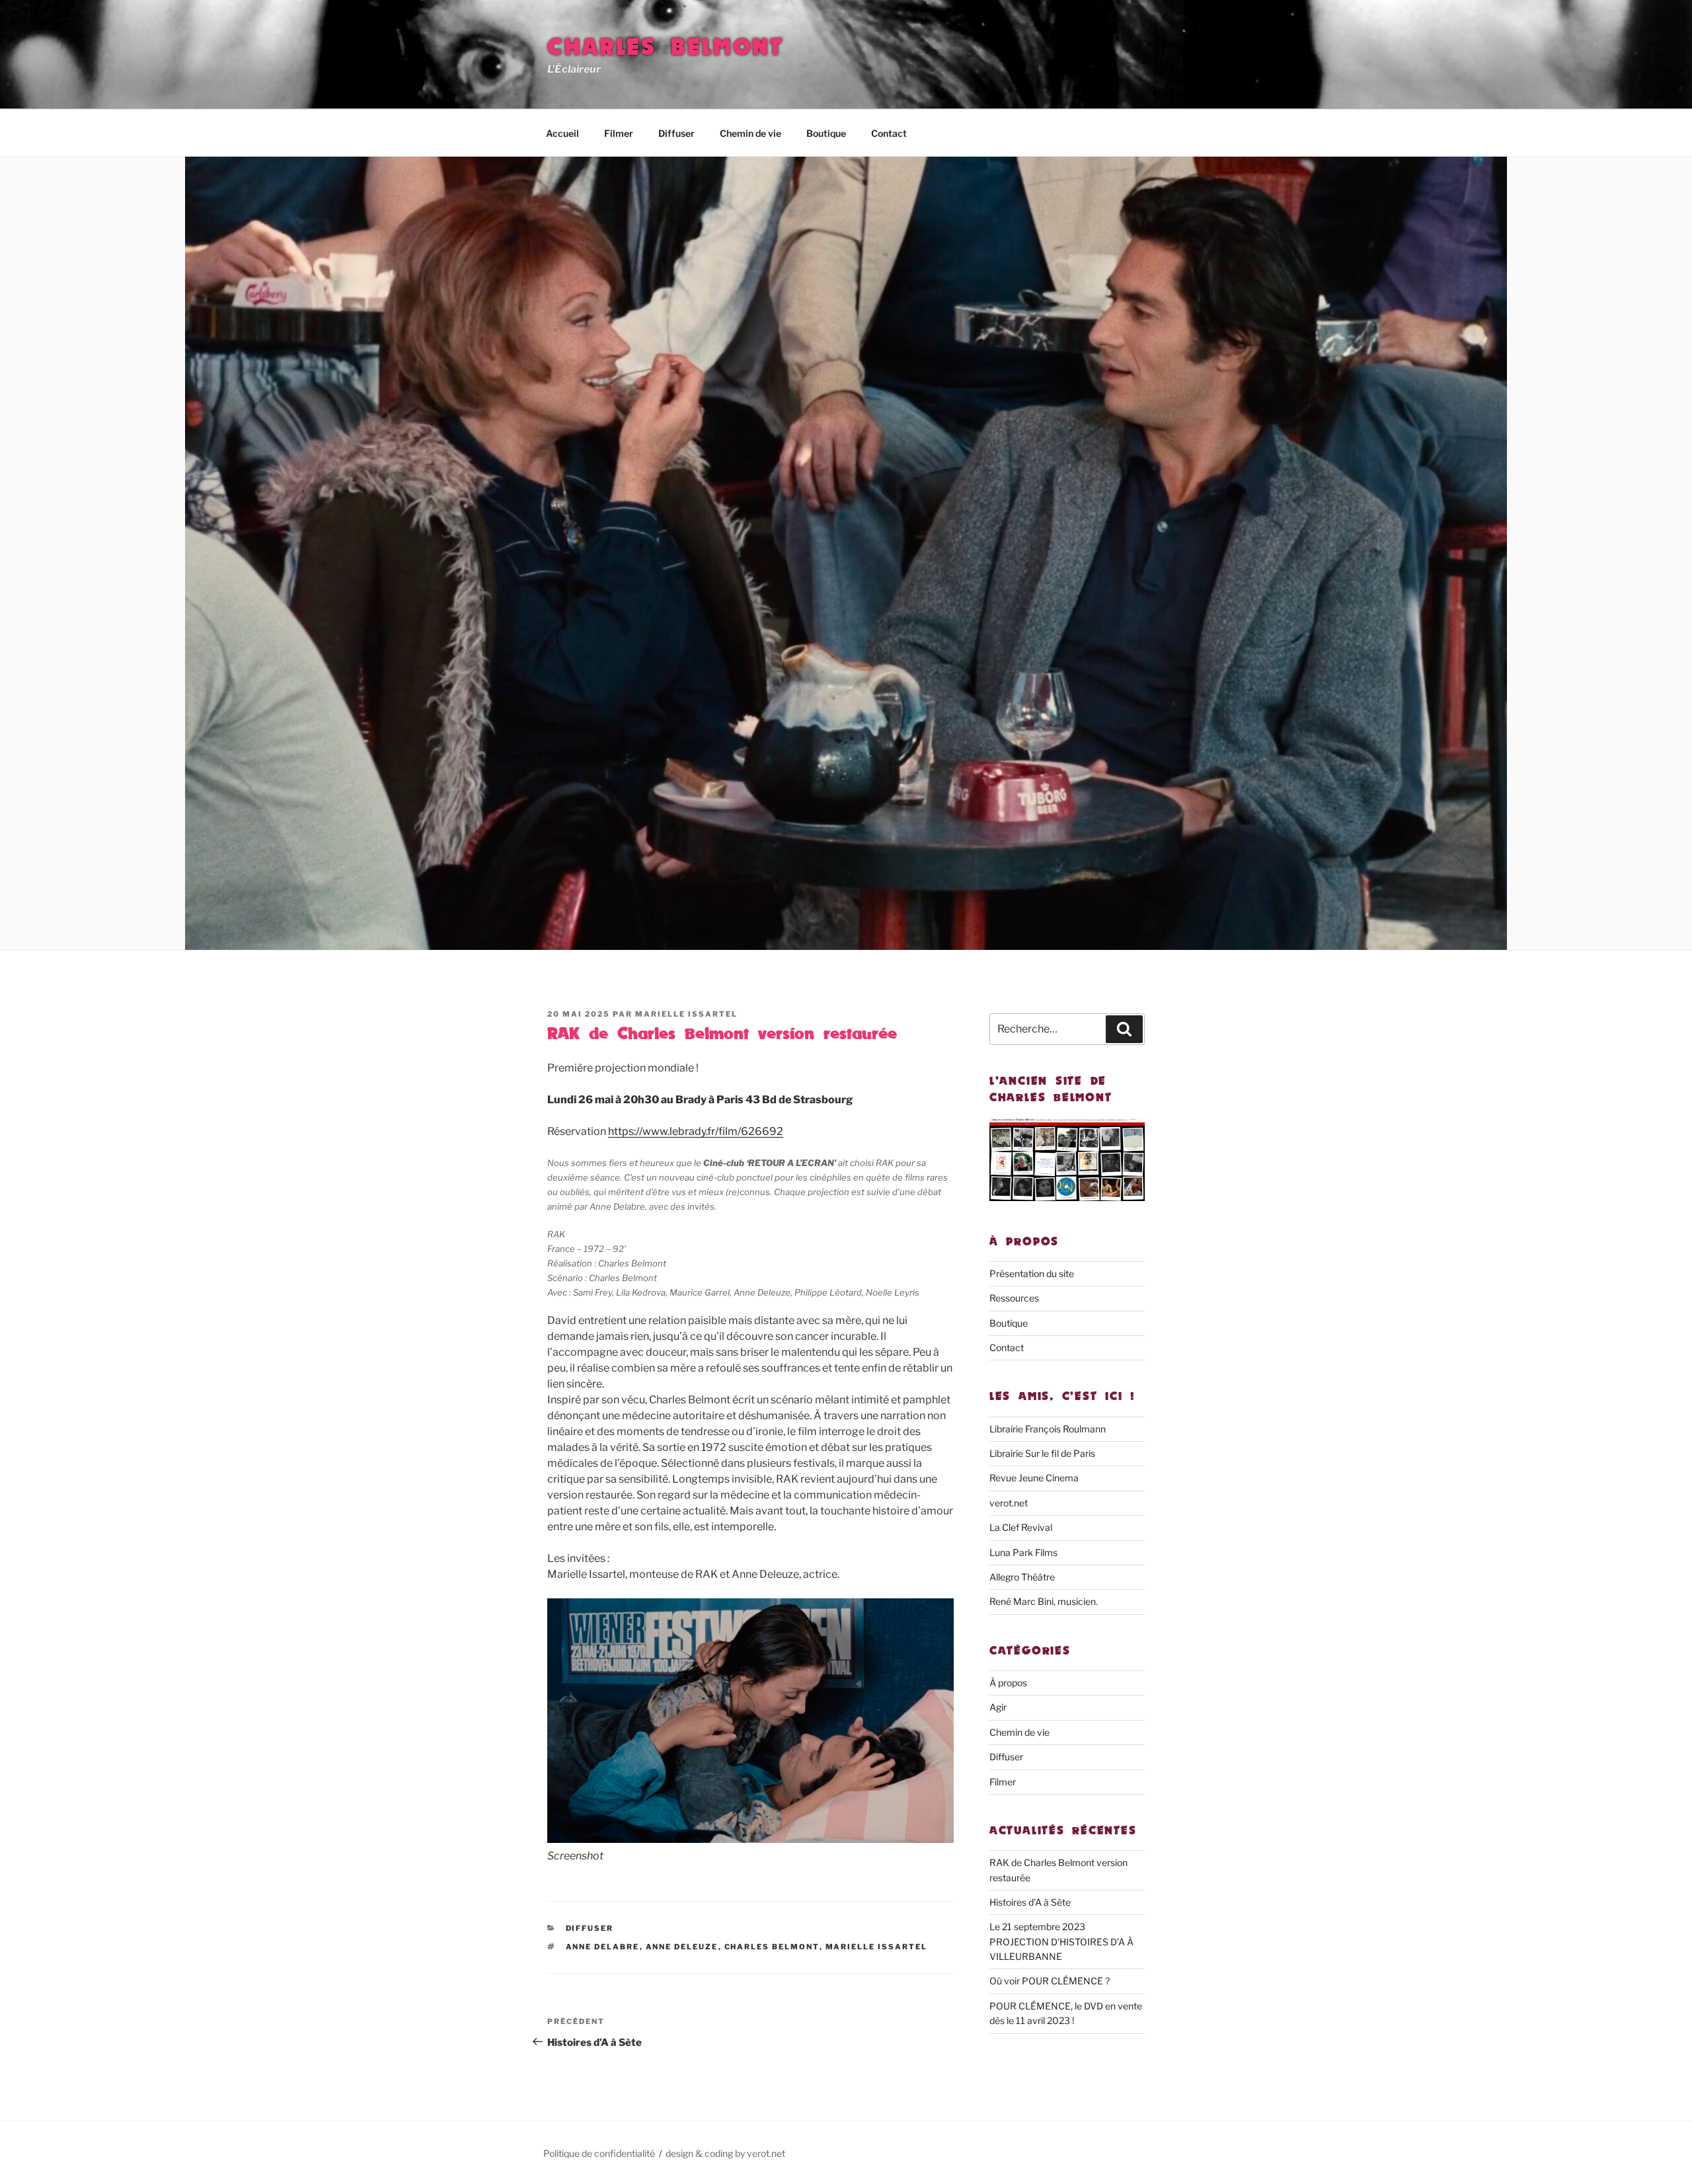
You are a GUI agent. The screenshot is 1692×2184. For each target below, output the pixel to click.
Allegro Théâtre (1022, 1577)
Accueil (562, 133)
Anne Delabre (603, 1947)
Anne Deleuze (682, 1947)
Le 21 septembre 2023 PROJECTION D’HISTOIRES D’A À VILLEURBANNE (1061, 1941)
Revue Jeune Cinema (1034, 1478)
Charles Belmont (666, 47)
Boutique (826, 133)
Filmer (619, 133)
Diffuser (676, 133)
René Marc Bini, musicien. (1044, 1601)
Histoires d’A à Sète (1030, 1902)
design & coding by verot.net (725, 2153)
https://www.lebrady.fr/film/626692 (696, 1131)
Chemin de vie (750, 133)
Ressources (1014, 1298)
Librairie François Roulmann (1048, 1429)
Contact (889, 133)
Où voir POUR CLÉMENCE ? (1050, 1981)
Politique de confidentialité (599, 2153)
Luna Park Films (1023, 1552)
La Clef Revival (1021, 1527)
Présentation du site (1032, 1273)
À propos (1008, 1683)
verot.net (1009, 1503)
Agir (998, 1707)
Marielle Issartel (686, 1014)
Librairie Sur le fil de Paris (1042, 1453)
